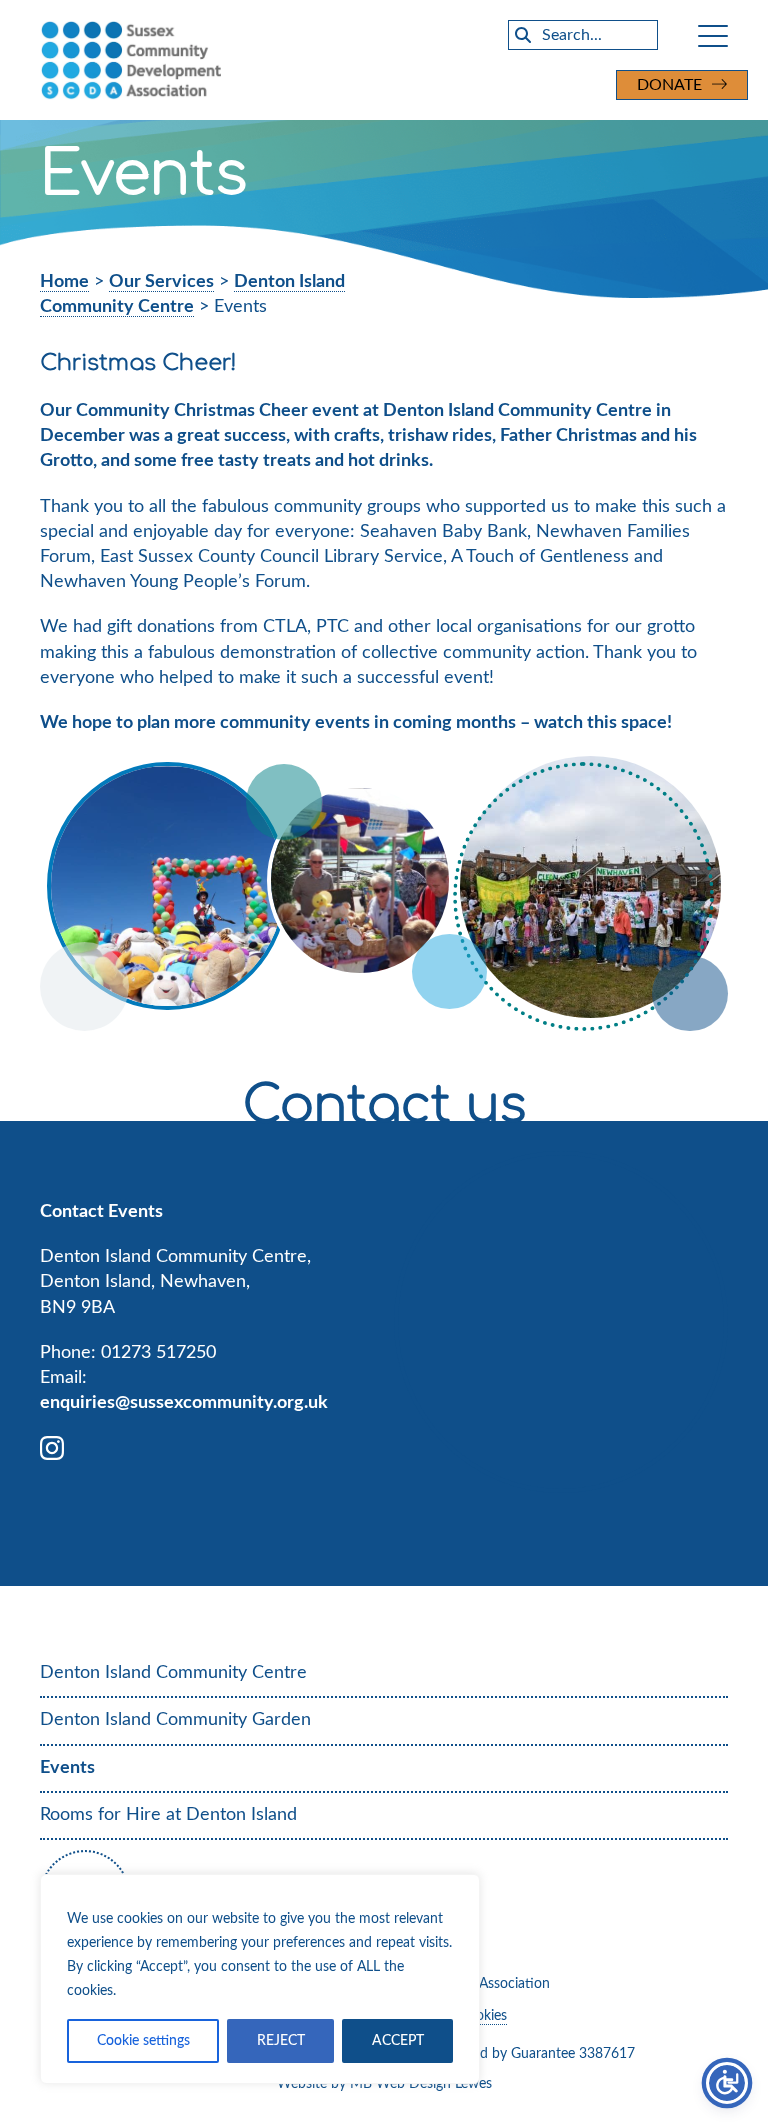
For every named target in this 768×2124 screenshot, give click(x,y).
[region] (260, 1979)
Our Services (161, 282)
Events (67, 1768)
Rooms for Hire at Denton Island (168, 1815)
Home (64, 282)
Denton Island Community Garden (175, 1720)
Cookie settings (143, 2041)
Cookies (483, 2016)
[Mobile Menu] (713, 35)
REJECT (281, 2041)
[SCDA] (254, 60)
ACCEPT (398, 2041)
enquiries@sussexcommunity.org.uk (184, 1403)
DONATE (669, 85)
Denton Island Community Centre (173, 1673)
